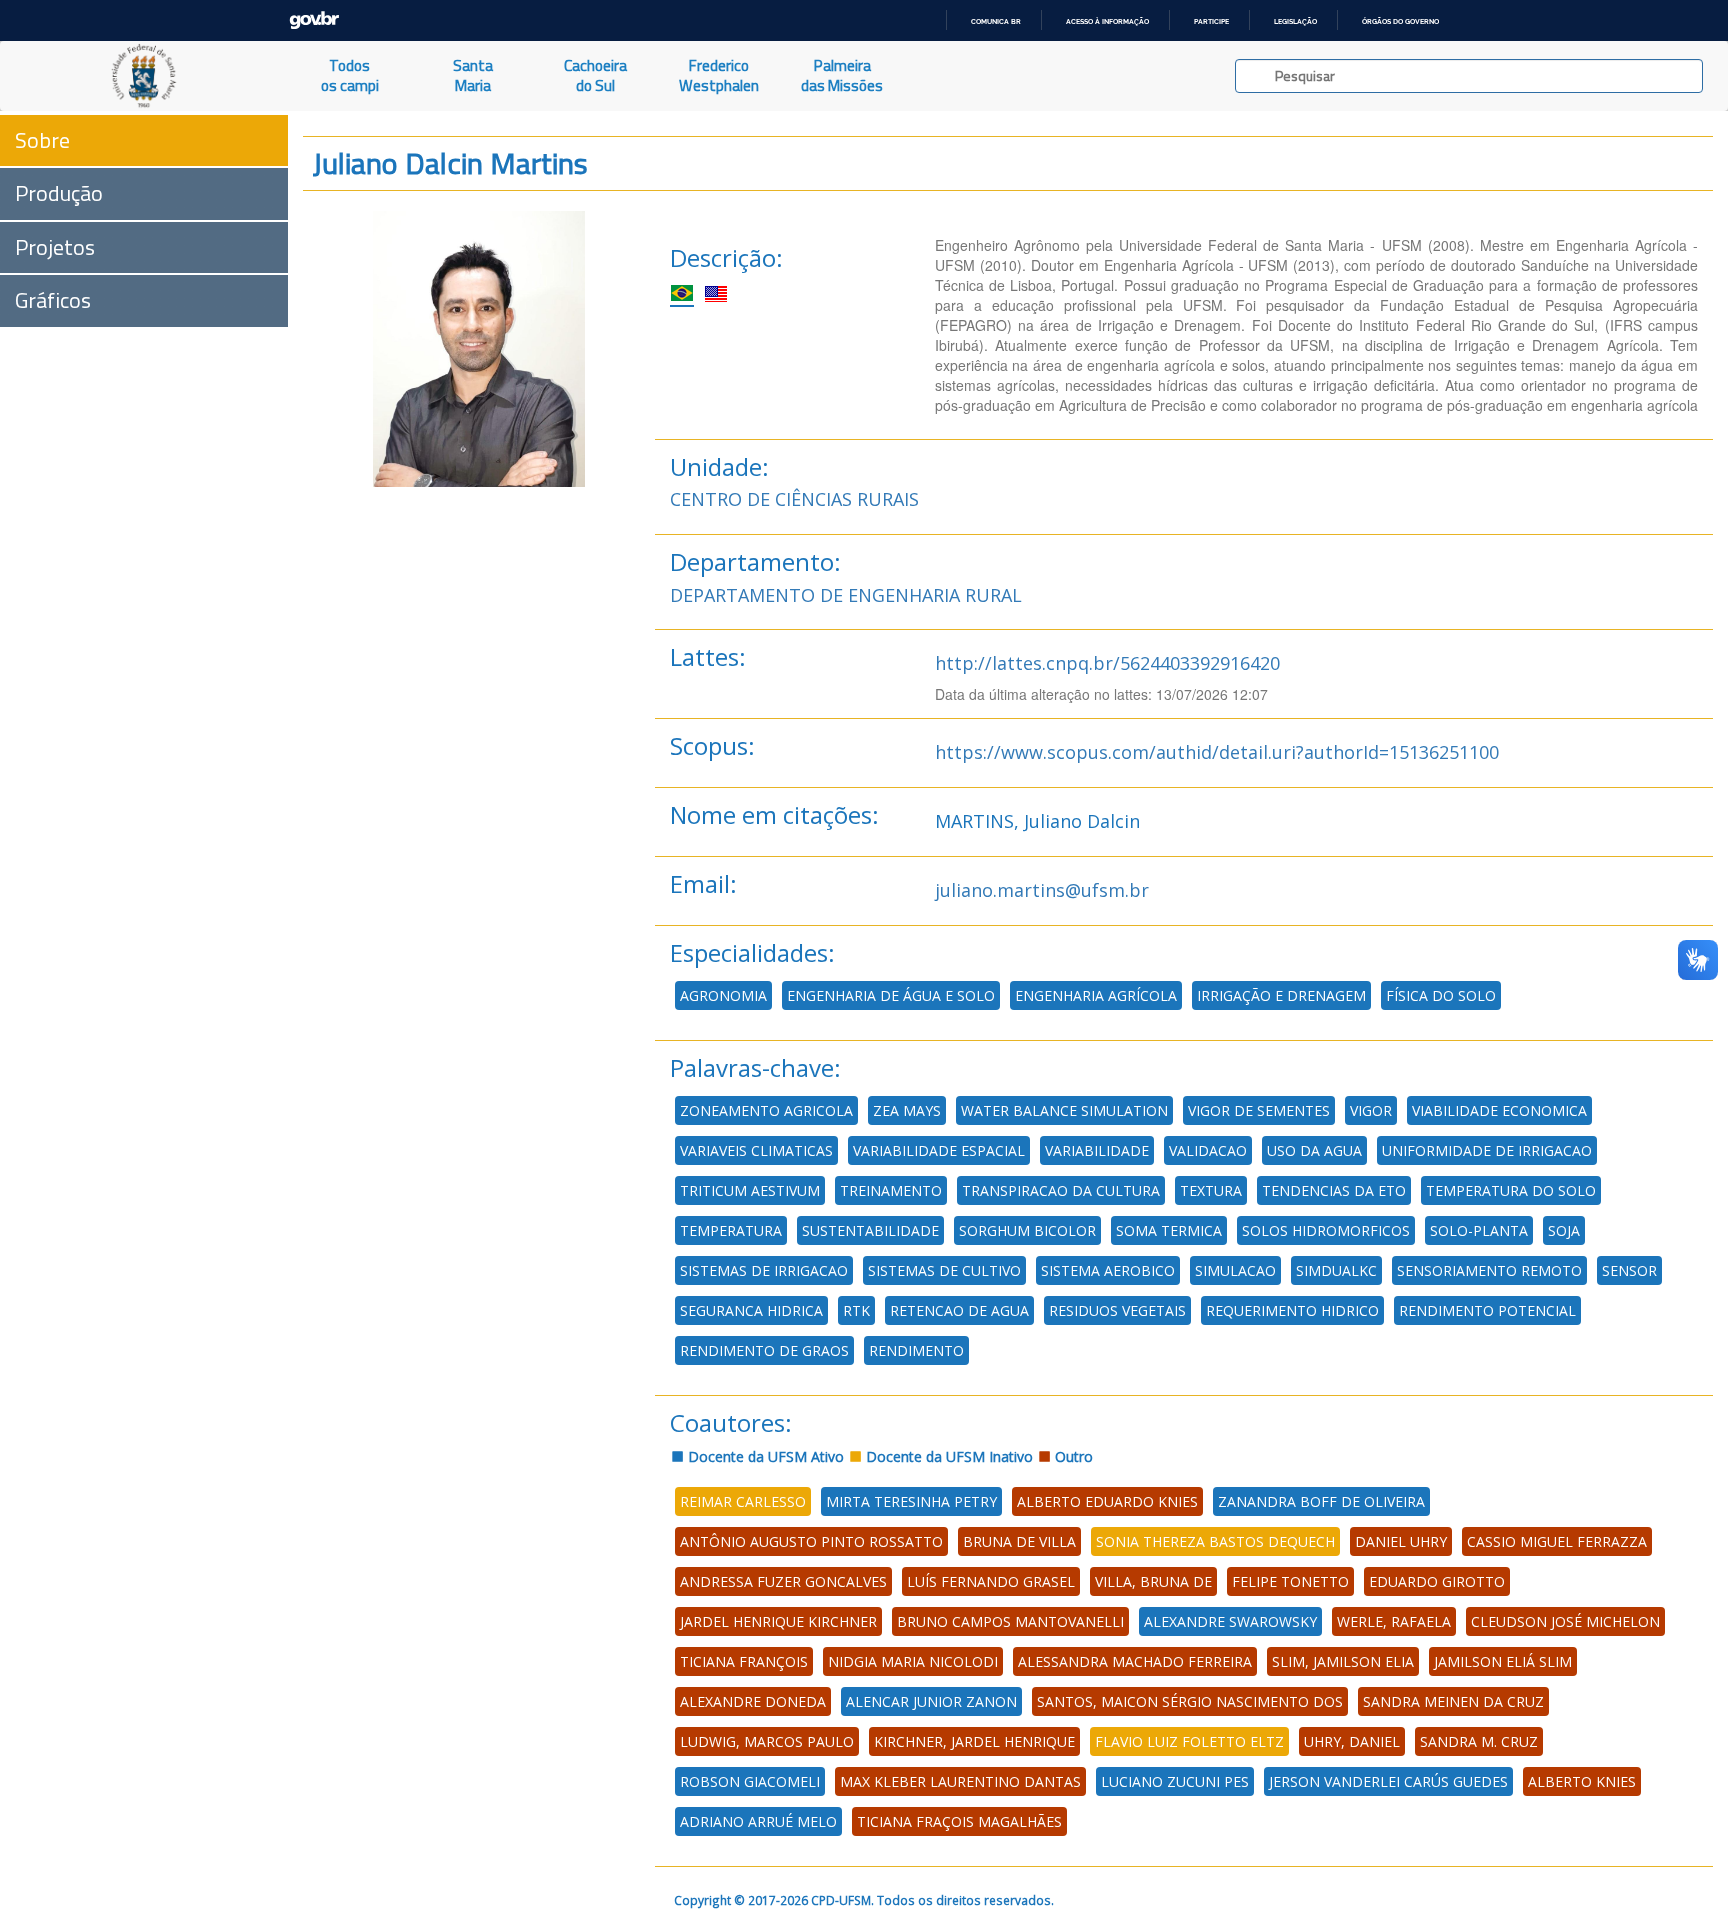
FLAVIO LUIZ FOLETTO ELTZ (1189, 1741)
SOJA (1564, 1230)
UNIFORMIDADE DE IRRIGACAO (1487, 1150)
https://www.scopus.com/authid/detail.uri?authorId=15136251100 (1217, 752)
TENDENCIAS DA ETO (1334, 1190)
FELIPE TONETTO (1290, 1581)
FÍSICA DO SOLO (1441, 995)
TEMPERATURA (731, 1230)
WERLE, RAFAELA (1394, 1621)
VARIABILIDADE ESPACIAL (939, 1150)
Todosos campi (350, 75)
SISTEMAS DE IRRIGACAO (764, 1270)
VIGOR (1371, 1110)
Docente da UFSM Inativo (947, 1456)
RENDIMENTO (916, 1350)
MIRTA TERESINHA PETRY (911, 1501)
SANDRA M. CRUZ (1479, 1741)
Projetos (55, 247)
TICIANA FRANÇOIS (744, 1661)
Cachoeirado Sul (595, 75)
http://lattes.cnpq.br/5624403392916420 (1107, 663)
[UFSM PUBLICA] (144, 76)
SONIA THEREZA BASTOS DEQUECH (1215, 1541)
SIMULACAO (1235, 1270)
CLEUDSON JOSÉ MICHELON (1565, 1621)
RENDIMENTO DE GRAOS (764, 1350)
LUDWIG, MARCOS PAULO (767, 1741)
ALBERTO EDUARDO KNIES (1107, 1501)
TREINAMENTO (891, 1190)
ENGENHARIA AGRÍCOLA (1096, 995)
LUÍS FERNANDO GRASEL (991, 1581)
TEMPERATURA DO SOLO (1511, 1190)
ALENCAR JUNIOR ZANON (931, 1701)
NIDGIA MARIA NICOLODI (913, 1661)
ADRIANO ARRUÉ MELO (758, 1821)
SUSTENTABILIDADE (870, 1230)
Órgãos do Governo (1400, 21)
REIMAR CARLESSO (743, 1501)
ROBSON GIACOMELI (750, 1781)
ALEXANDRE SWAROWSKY (1230, 1621)
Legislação (1295, 21)
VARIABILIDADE (1097, 1150)
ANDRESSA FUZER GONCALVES (783, 1581)
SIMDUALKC (1336, 1270)
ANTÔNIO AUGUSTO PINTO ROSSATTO (811, 1541)
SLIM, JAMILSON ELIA (1343, 1661)
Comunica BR (996, 21)
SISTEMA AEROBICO (1108, 1270)
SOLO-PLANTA (1479, 1230)
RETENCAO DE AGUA (959, 1310)
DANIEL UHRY (1401, 1541)
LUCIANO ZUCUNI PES (1175, 1781)
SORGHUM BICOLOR (1027, 1230)
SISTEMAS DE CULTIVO (944, 1270)
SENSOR (1629, 1270)
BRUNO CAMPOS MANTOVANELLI (1010, 1621)
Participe (1211, 21)
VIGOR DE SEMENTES (1259, 1110)
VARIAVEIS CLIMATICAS (756, 1150)
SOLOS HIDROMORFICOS (1326, 1230)
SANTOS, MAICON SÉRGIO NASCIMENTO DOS (1190, 1701)
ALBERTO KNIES (1582, 1781)
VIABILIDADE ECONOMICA (1499, 1110)
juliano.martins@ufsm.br (1042, 890)
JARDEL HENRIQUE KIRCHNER (778, 1621)
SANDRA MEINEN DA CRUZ (1453, 1701)
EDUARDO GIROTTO (1437, 1581)
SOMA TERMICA (1169, 1230)
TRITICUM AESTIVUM (750, 1190)
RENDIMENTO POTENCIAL (1487, 1310)
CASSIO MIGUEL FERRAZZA (1557, 1541)
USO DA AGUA (1314, 1150)
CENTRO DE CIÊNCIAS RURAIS (794, 499)
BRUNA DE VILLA (1019, 1541)
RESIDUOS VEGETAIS (1117, 1310)
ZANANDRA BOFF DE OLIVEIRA (1321, 1501)
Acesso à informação (1107, 21)
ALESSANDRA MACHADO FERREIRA (1135, 1661)
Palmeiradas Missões (842, 75)
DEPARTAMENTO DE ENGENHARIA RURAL (846, 595)
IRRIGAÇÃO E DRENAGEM (1281, 995)
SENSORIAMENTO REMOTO (1489, 1270)
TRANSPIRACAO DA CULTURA (1061, 1190)
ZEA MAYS (907, 1110)
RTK (856, 1310)
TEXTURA (1211, 1190)
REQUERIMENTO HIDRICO (1292, 1310)
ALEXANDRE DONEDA (753, 1701)
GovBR (314, 20)
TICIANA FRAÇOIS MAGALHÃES (959, 1821)
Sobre (42, 140)
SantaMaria (473, 75)
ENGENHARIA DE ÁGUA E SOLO (891, 995)
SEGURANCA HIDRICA (751, 1310)
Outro (1072, 1456)
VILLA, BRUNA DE (1153, 1581)
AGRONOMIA (723, 995)
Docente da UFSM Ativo (764, 1456)
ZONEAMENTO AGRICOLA (766, 1110)
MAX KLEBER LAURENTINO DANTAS (960, 1781)
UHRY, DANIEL (1352, 1741)
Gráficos (53, 300)
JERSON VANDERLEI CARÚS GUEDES (1388, 1781)
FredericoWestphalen (719, 75)
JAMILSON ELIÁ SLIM (1503, 1661)
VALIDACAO (1208, 1150)
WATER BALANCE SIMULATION (1064, 1110)
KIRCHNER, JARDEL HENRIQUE (974, 1741)
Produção (59, 193)
